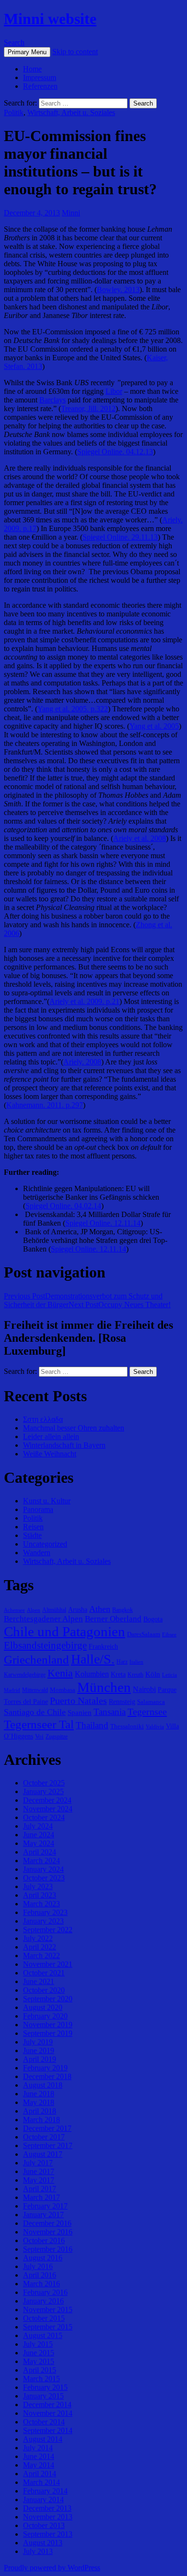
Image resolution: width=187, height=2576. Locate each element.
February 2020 (45, 2016)
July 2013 (38, 2551)
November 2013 (48, 2517)
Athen (100, 1609)
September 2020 (48, 1999)
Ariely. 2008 (82, 1062)
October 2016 (44, 2240)
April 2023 (40, 1895)
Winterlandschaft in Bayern (64, 1445)
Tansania (110, 1712)
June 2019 (39, 2050)
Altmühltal (54, 1610)
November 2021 (48, 1964)
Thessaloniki (127, 1726)
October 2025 (44, 1783)
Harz (122, 1662)
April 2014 (40, 2474)
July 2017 (38, 2163)
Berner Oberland (113, 1619)
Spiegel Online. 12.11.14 (103, 1223)
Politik (14, 112)
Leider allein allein (51, 1436)
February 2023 (45, 1912)
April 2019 (40, 2059)
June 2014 (39, 2456)
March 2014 (41, 2482)
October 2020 (44, 1990)
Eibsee (169, 1635)
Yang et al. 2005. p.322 (73, 709)
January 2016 (43, 2301)
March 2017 (41, 2197)
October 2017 (44, 2137)
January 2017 (43, 2215)
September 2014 (48, 2430)
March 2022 (41, 1956)
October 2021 (44, 1973)
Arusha (78, 1609)
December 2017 (47, 2128)
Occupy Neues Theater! (120, 1305)
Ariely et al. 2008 (140, 838)
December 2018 (47, 2076)
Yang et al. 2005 (154, 726)
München (104, 1687)
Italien (136, 1662)
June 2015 (39, 2353)
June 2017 (39, 2171)
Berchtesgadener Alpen (43, 1619)
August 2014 (43, 2439)
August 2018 (43, 2085)
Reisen (33, 1527)
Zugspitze (57, 1737)
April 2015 (40, 2370)
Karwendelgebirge (25, 1675)
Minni (71, 213)
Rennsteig (122, 1702)
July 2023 (38, 1886)
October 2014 (44, 2422)
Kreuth (135, 1675)
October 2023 (44, 1878)
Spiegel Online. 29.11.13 (120, 537)
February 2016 (45, 2292)
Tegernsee (147, 1712)
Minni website (50, 19)
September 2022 (48, 1930)
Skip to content (75, 52)
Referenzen (40, 86)
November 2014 (48, 2413)
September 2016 (48, 2249)
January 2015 (43, 2396)
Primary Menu (27, 52)
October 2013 (44, 2525)
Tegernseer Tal (39, 1724)
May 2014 (39, 2465)
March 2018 (41, 2120)
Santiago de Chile (35, 1712)
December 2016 (47, 2223)
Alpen (34, 1610)
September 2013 (48, 2534)
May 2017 (39, 2180)
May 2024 (39, 1843)
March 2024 (41, 1861)
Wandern (37, 1553)
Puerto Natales (78, 1701)
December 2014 (47, 2405)
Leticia (169, 1675)
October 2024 (44, 1817)
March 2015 (41, 2379)
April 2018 (40, 2111)
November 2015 (48, 2310)
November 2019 (48, 2025)
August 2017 (43, 2154)
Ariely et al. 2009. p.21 (84, 1001)
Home (32, 69)
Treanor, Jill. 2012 (88, 408)
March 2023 (41, 1904)
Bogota (153, 1619)
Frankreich (103, 1646)
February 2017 (45, 2206)
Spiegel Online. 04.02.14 (63, 1206)
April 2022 (40, 1947)
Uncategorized (45, 1544)
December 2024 (47, 1800)
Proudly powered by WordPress (52, 2568)
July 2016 (38, 2266)
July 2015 (38, 2344)
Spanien (80, 1712)
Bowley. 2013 (118, 290)
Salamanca (151, 1702)
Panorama (38, 1509)
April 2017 (40, 2189)
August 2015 (43, 2335)
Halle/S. (93, 1659)
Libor (114, 391)
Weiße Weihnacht (50, 1454)
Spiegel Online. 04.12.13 (115, 452)
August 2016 (43, 2258)
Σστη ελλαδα (43, 1419)
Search (14, 42)
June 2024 (39, 1835)
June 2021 (39, 1981)
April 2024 (40, 1852)
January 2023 (43, 1921)
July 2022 (38, 1938)
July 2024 (38, 1826)
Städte (32, 1535)
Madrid (12, 1690)
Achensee (14, 1610)
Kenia (60, 1673)
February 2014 (45, 2491)
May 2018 (39, 2102)
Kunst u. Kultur (47, 1501)
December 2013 (47, 2508)
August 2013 (43, 2543)
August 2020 (43, 2007)
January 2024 (43, 1869)
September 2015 (48, 2327)
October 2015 (44, 2318)
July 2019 (38, 2042)
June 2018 (39, 2094)
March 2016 (41, 2284)
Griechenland (36, 1660)
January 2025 (43, 1791)
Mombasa (63, 1690)
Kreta (118, 1674)
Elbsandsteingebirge (45, 1645)
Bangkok (123, 1610)
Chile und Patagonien (64, 1631)
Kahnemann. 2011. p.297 (45, 1105)
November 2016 (48, 2232)
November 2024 (48, 1809)
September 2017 (48, 2145)
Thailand (92, 1725)
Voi (39, 1736)
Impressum (40, 77)
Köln (153, 1674)
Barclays (53, 400)
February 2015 (45, 2387)
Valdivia (155, 1727)
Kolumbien (92, 1674)
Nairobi (144, 1689)
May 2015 (39, 2361)
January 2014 (43, 2499)
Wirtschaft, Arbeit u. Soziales (71, 112)
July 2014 (38, 2448)
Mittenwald (35, 1690)
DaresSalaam (144, 1634)
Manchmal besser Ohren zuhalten (74, 1428)
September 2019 (48, 2033)
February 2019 (45, 2068)
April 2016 (40, 2275)
